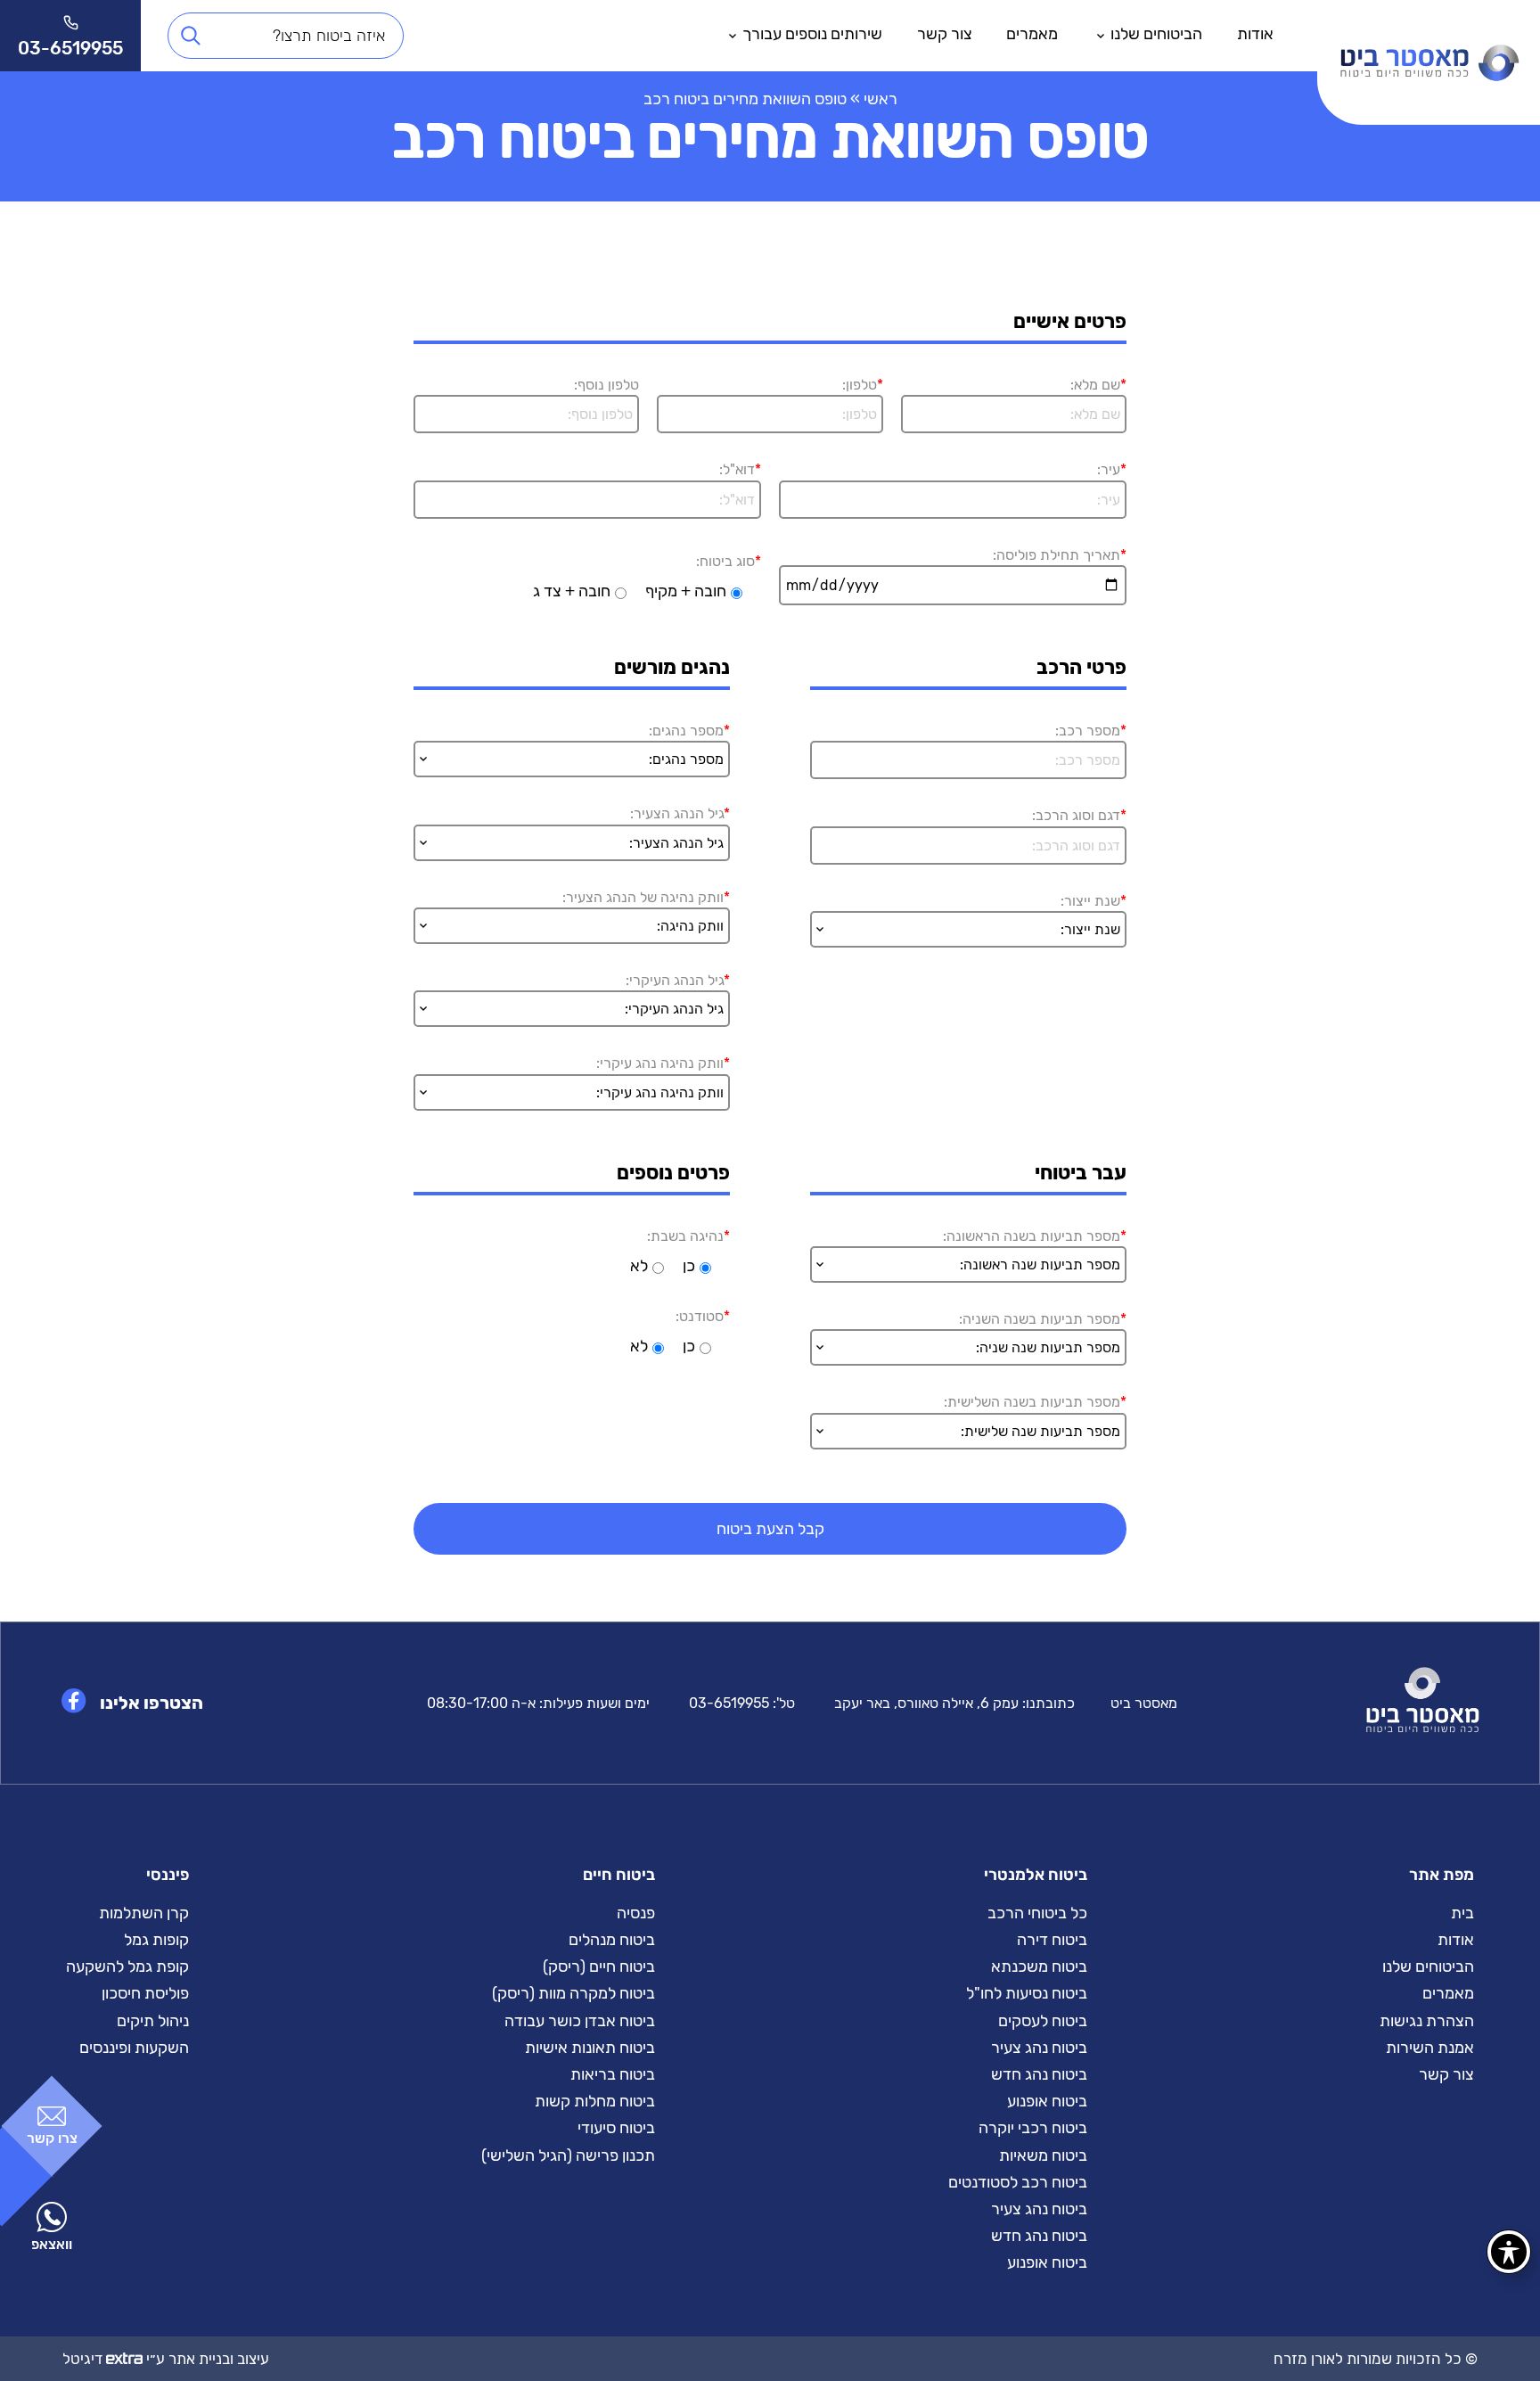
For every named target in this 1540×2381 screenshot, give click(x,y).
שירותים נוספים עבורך (812, 34)
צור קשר (945, 34)
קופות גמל (156, 1940)
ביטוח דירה (1052, 1940)
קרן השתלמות (144, 1913)
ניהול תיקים (153, 2021)
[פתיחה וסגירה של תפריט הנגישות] (1509, 2252)
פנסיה (636, 1913)
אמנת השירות (1430, 2048)
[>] (1429, 36)
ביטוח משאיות (1043, 2155)
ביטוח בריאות (613, 2074)
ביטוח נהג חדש (1039, 2074)
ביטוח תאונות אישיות (590, 2048)
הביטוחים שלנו (1156, 34)
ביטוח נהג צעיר (1039, 2048)
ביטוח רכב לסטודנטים (1018, 2182)
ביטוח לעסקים (1043, 2021)
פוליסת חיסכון (145, 1993)
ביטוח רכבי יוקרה (1033, 2128)
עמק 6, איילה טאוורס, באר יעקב (926, 1703)
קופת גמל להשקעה (127, 1966)
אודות (1255, 34)
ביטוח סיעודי (616, 2128)
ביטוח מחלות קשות (595, 2101)
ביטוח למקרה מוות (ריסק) (573, 1993)
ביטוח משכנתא (1039, 1966)
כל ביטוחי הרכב (1037, 1913)
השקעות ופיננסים (134, 2048)
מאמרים (1032, 34)
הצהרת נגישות (1427, 2021)
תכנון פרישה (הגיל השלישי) (568, 2155)
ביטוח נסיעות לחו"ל (1027, 1993)
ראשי (881, 99)
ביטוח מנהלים (612, 1940)
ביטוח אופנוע (1047, 2101)
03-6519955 (729, 1703)
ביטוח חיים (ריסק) (599, 1966)
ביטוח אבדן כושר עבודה (580, 2021)
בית (1462, 1913)
